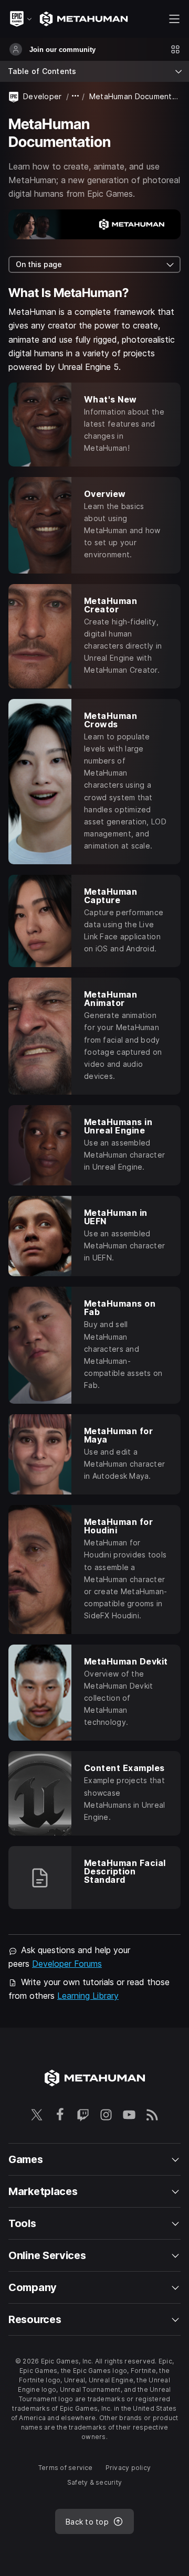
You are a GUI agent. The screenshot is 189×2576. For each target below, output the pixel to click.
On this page (39, 264)
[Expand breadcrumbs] (76, 96)
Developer (43, 96)
